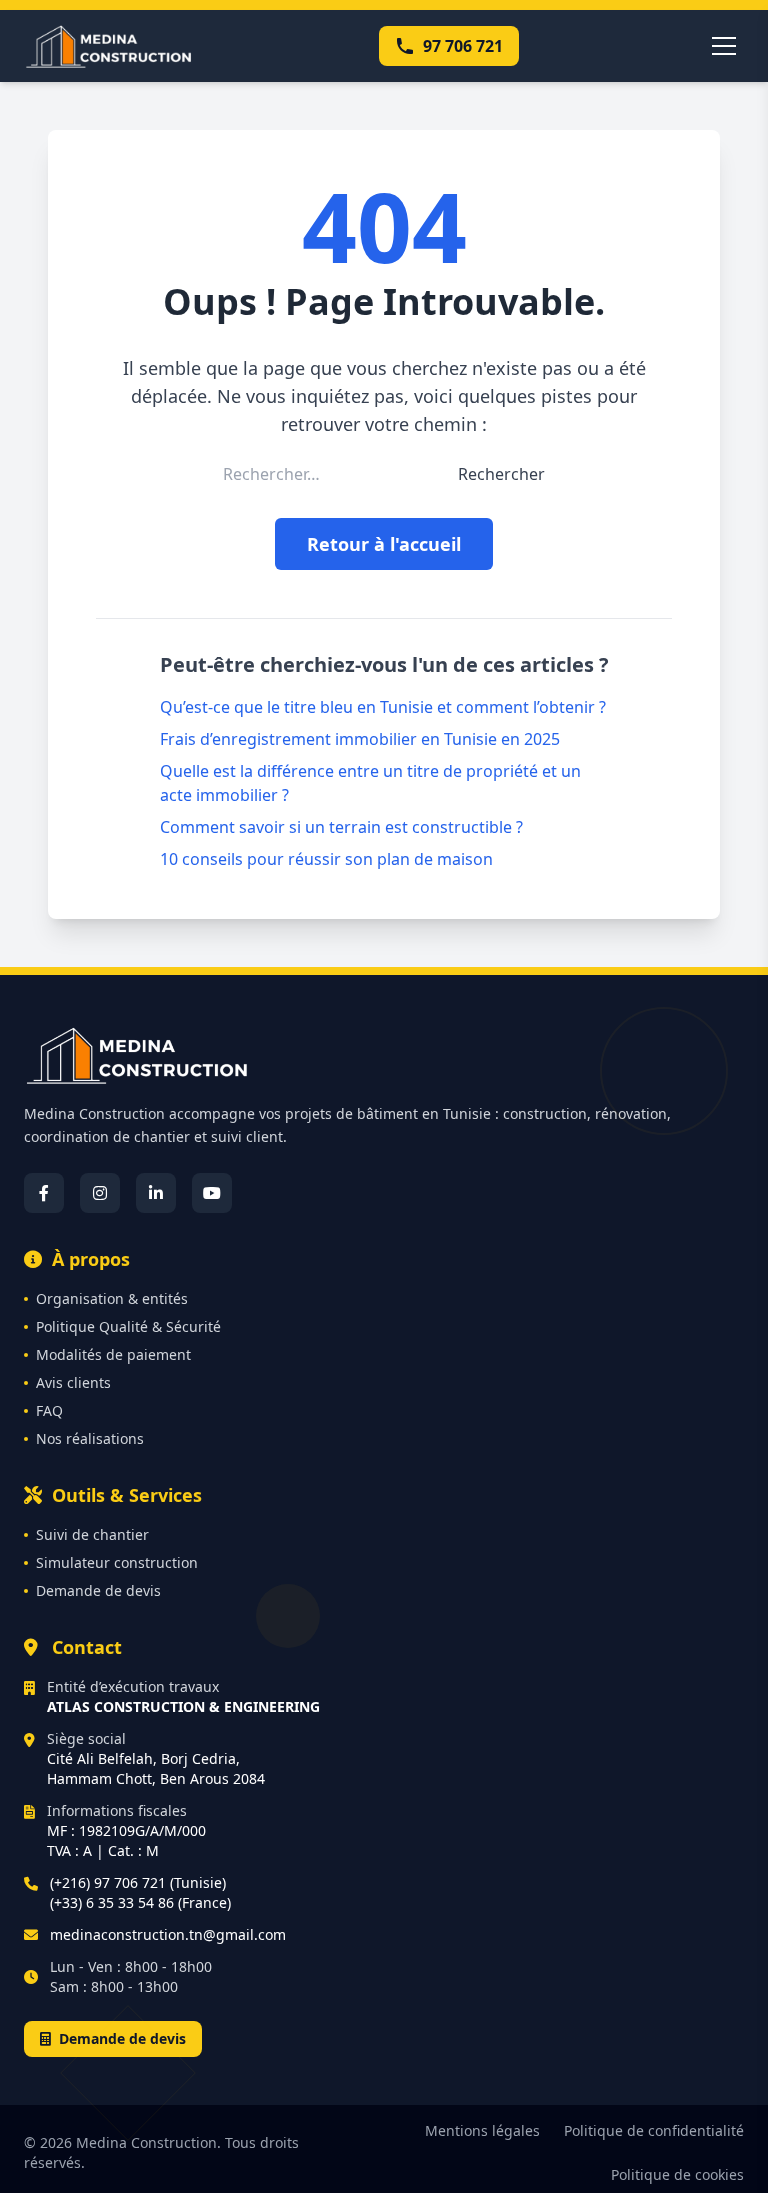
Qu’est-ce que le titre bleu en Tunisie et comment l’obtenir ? (383, 707)
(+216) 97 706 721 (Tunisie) (138, 1882)
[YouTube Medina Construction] (212, 1193)
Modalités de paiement (113, 1354)
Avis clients (73, 1382)
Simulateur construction (117, 1562)
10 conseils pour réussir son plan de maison (326, 859)
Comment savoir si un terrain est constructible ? (341, 827)
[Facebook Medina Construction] (44, 1193)
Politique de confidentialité (654, 2130)
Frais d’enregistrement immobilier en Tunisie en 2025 (360, 739)
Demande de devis (98, 1590)
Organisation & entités (112, 1298)
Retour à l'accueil (384, 544)
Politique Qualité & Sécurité (128, 1326)
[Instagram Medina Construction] (100, 1193)
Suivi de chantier (92, 1534)
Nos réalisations (90, 1438)
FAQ (49, 1410)
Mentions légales (482, 2130)
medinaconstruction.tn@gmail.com (168, 1934)
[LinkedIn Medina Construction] (156, 1193)
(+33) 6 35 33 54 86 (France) (140, 1902)
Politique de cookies (677, 2174)
